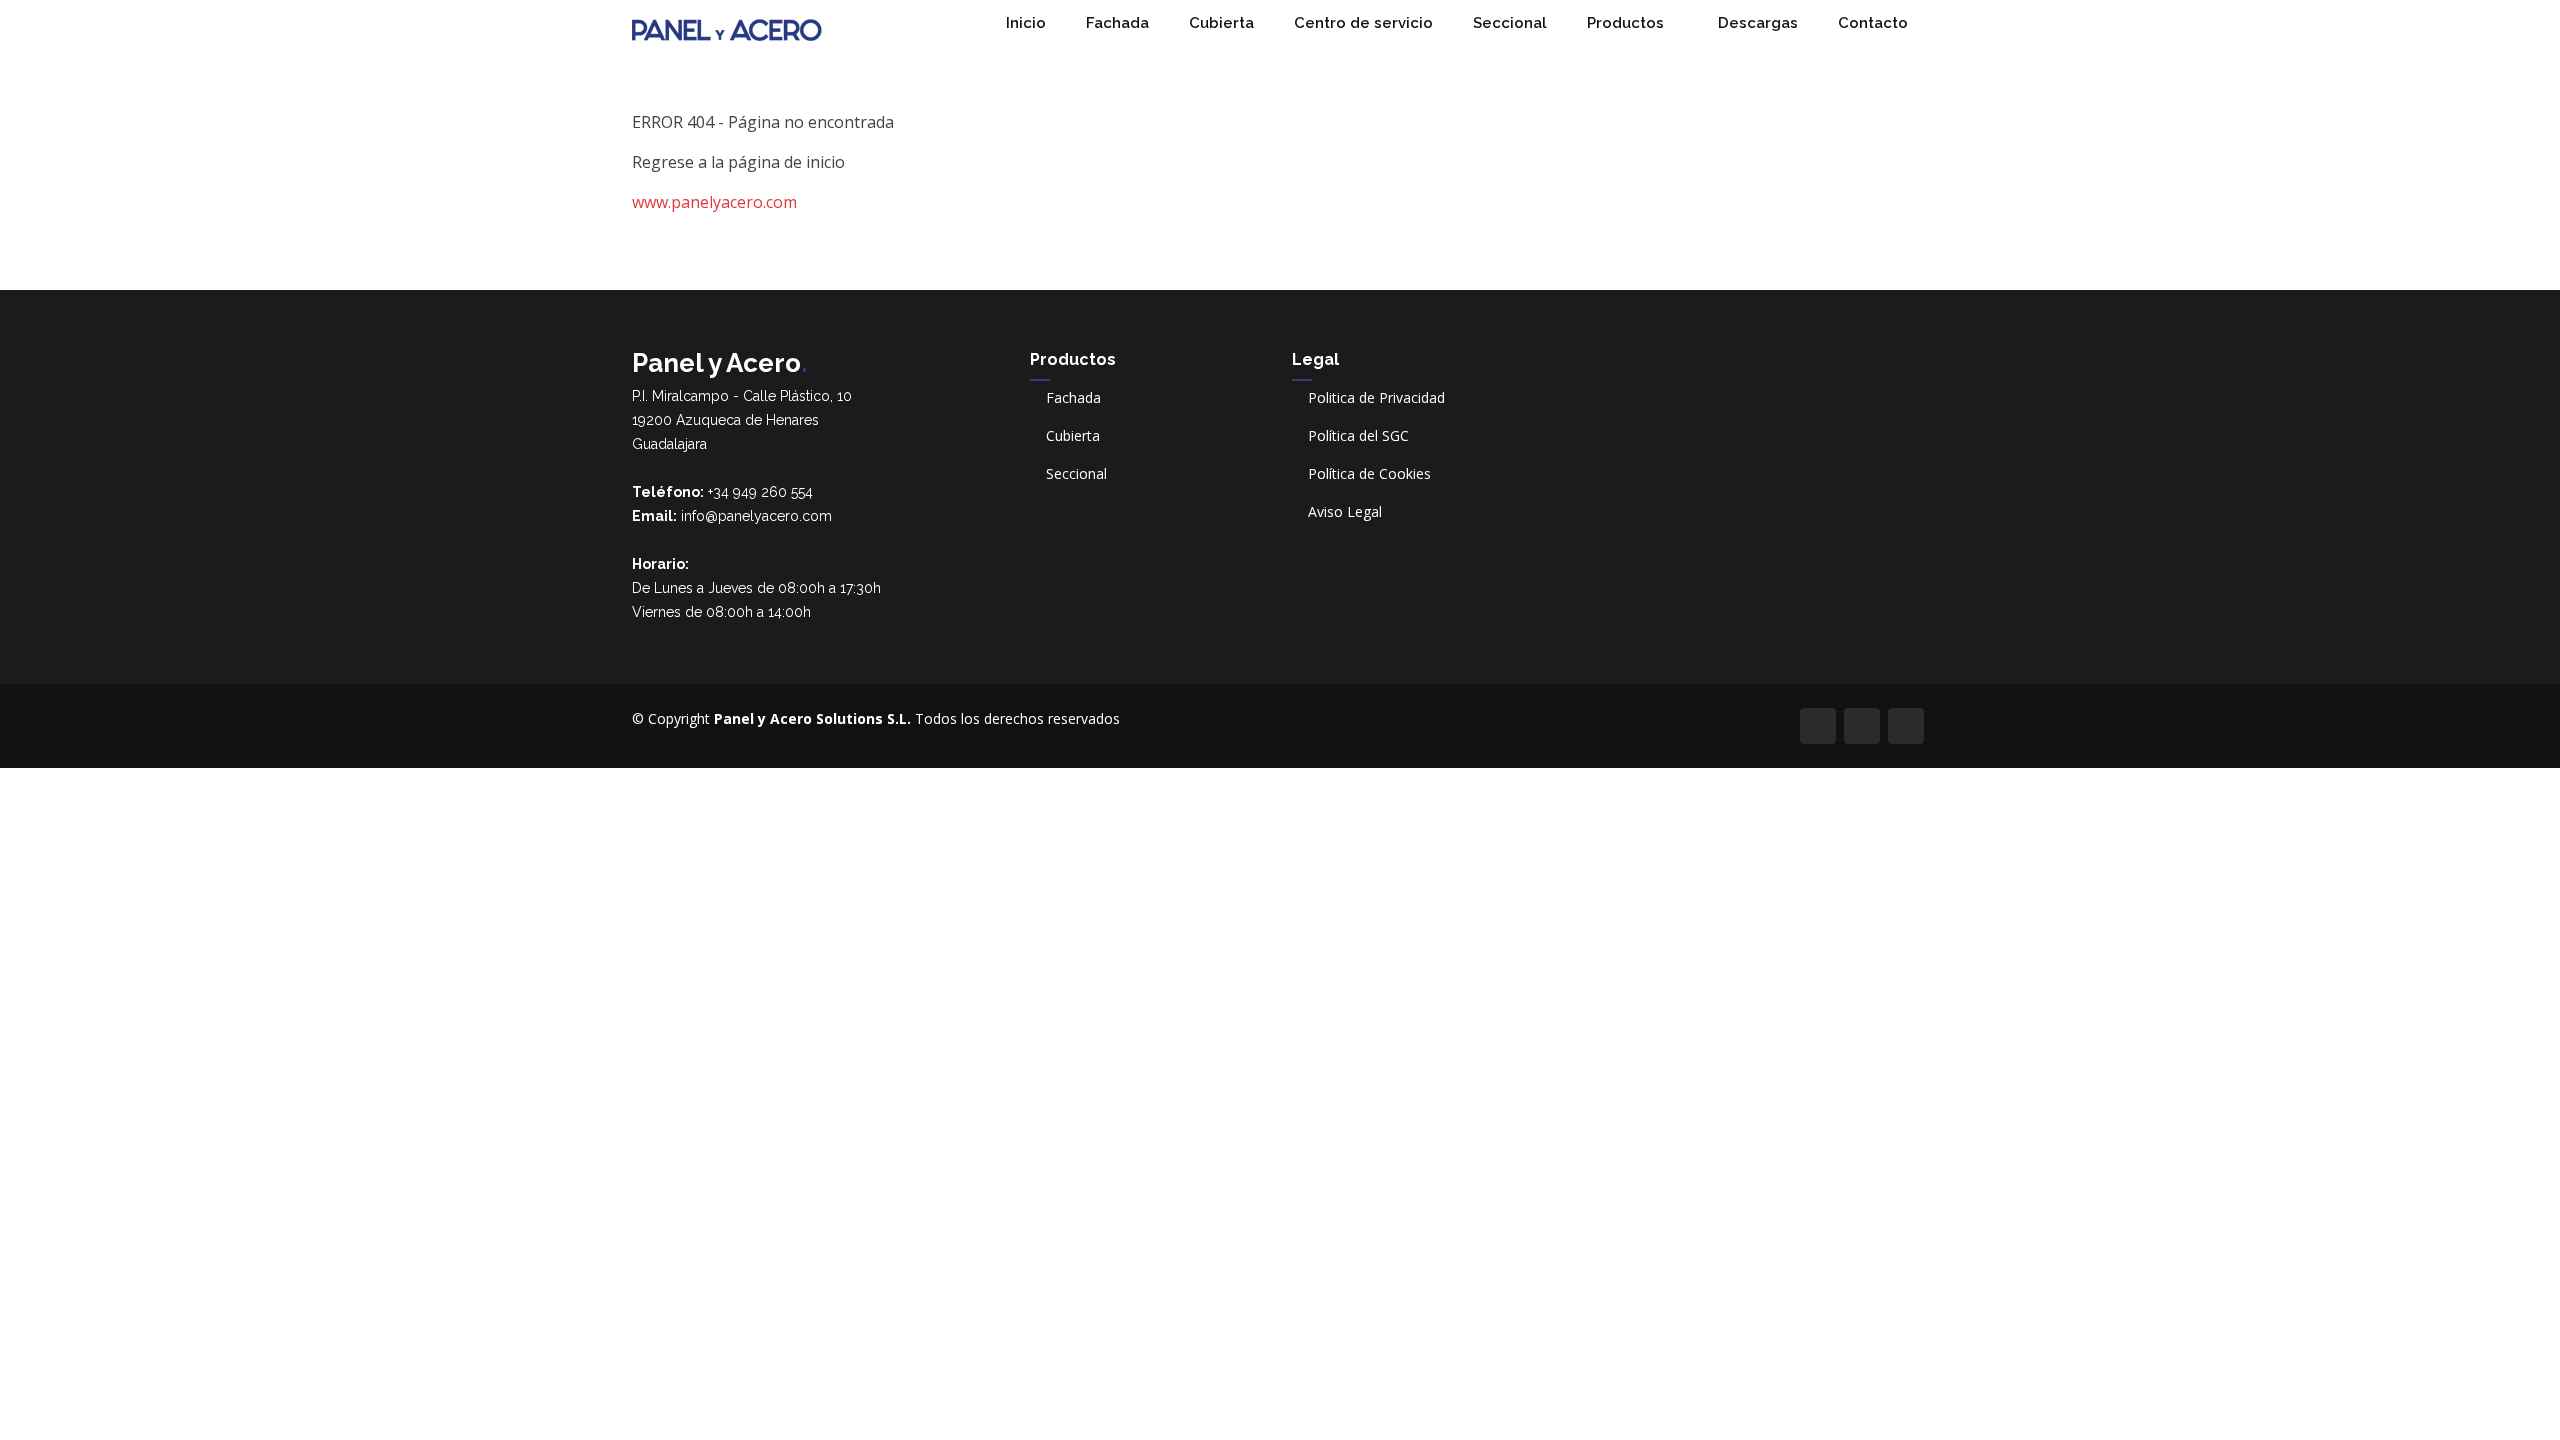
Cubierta (1221, 23)
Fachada (1117, 23)
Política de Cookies (1369, 474)
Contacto (1873, 23)
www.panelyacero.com (714, 202)
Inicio (1026, 23)
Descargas (1758, 23)
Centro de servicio (1363, 23)
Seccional (1510, 23)
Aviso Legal (1345, 512)
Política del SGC (1358, 436)
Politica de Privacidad (1376, 398)
